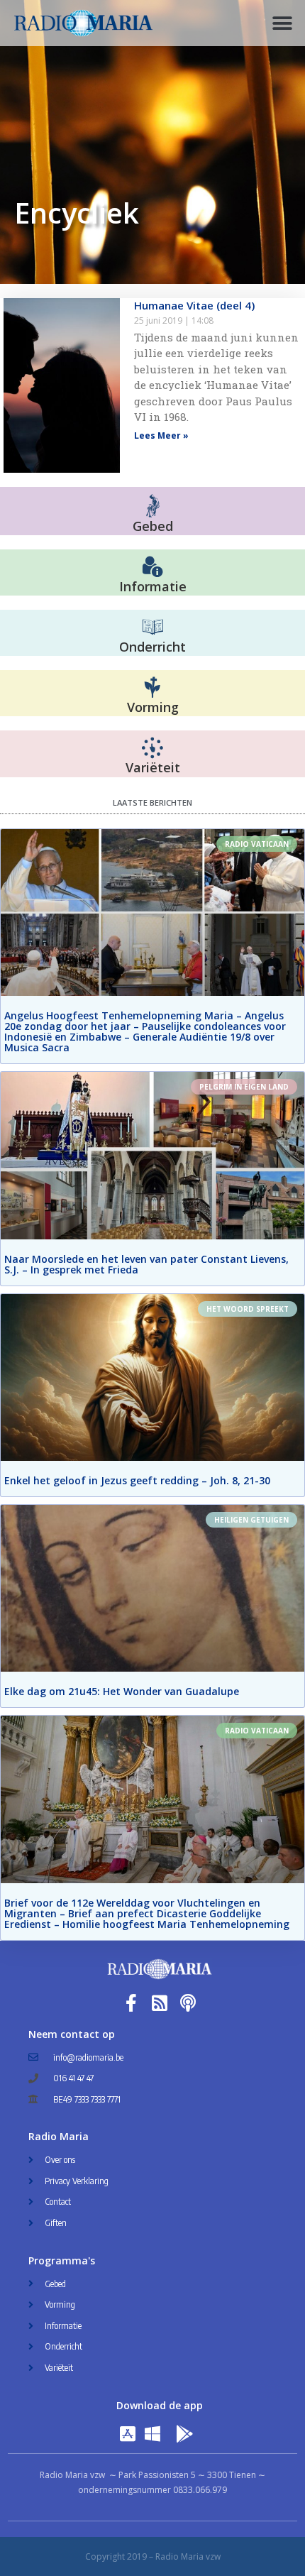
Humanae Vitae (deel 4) (194, 305)
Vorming (153, 707)
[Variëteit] (152, 748)
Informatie (153, 586)
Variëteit (153, 767)
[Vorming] (152, 688)
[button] (282, 23)
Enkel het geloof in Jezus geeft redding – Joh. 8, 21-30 (137, 1480)
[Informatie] (152, 567)
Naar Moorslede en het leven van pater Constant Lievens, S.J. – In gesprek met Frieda (146, 1264)
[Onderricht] (152, 627)
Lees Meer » (161, 435)
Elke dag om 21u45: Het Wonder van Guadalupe (122, 1691)
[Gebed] (153, 506)
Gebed (153, 526)
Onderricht (152, 647)
